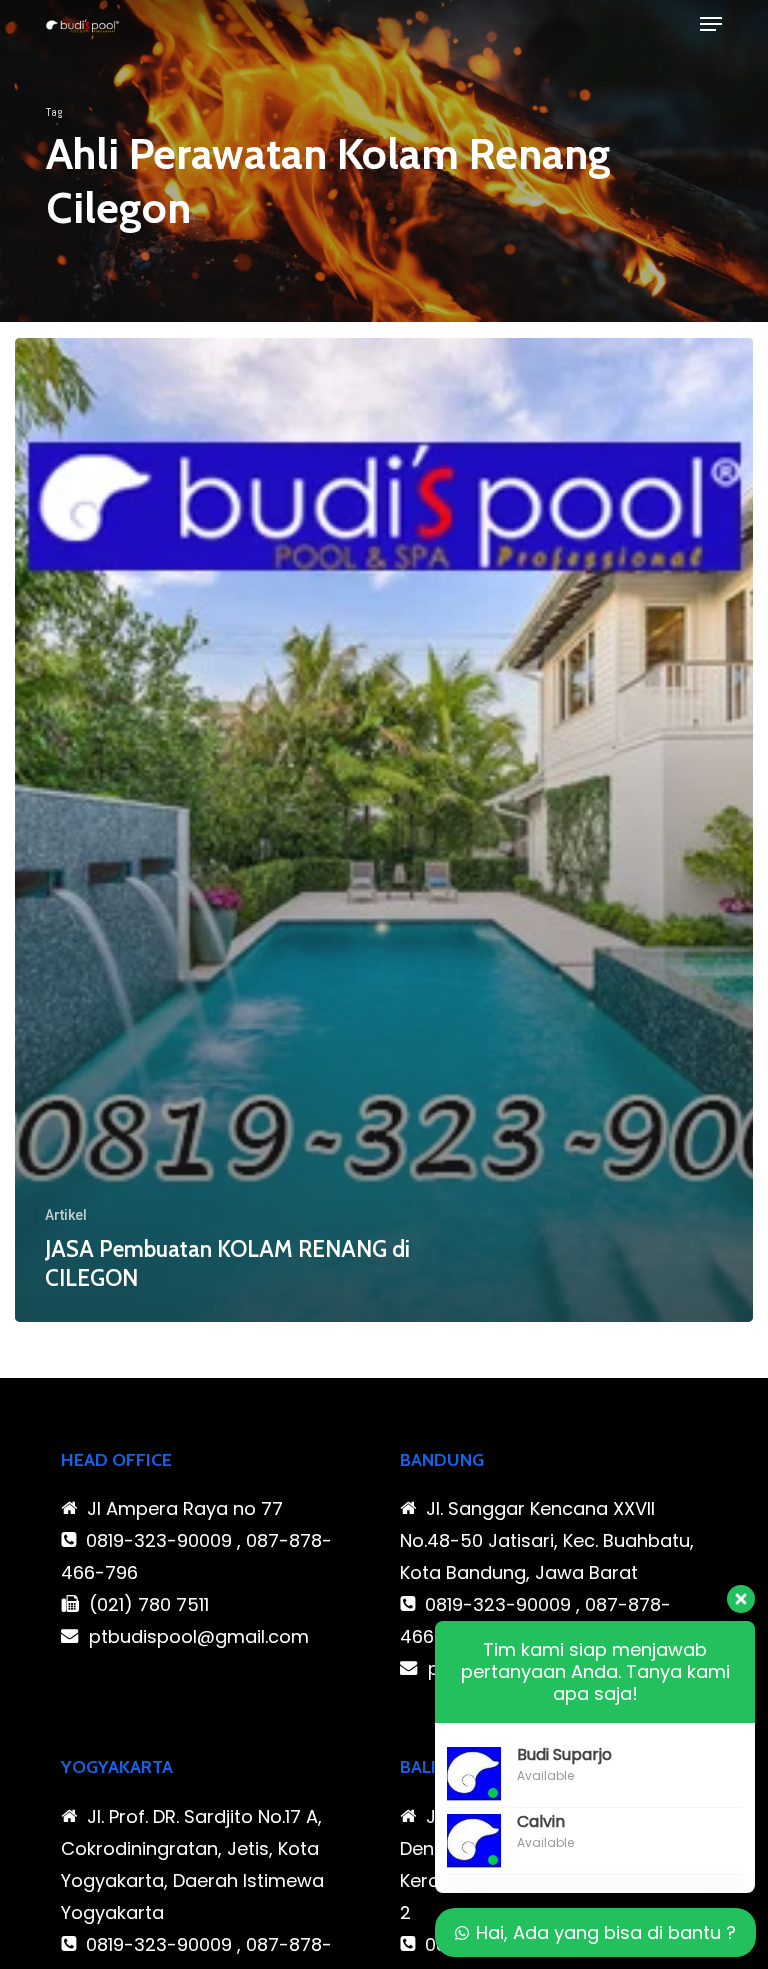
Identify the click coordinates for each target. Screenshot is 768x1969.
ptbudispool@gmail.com (199, 1636)
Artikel (66, 1215)
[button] (711, 24)
